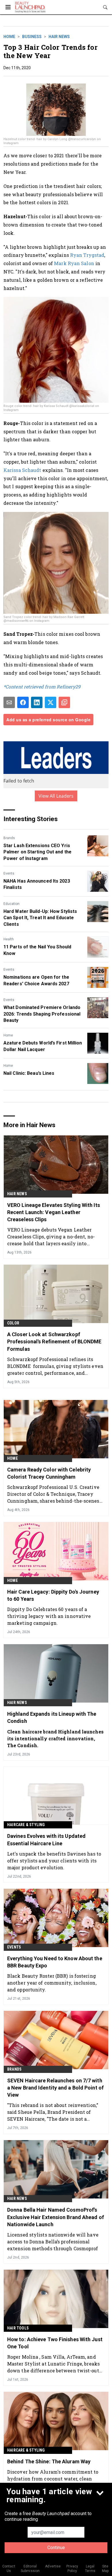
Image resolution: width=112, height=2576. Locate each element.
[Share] (23, 702)
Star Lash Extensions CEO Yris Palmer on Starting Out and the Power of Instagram (37, 852)
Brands (9, 838)
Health (9, 939)
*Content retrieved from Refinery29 (42, 687)
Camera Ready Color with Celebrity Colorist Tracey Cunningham (49, 1473)
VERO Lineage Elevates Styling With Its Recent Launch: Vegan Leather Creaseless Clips (54, 1212)
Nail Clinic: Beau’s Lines (29, 1073)
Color (13, 1323)
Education (11, 904)
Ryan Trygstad (87, 255)
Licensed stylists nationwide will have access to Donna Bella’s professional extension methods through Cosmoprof (53, 2242)
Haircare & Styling (26, 1825)
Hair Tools (18, 2328)
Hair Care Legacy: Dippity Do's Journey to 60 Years (53, 1595)
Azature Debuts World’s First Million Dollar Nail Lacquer (43, 1046)
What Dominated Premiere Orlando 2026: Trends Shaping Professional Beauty (42, 1014)
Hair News (59, 37)
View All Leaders (56, 796)
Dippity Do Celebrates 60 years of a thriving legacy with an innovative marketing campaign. (49, 1616)
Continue (56, 2548)
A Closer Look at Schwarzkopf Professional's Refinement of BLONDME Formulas (54, 1341)
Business (32, 37)
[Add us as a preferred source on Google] (64, 702)
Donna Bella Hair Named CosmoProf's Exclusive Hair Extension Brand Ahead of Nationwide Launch (56, 2217)
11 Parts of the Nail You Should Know (37, 950)
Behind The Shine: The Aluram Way (49, 2461)
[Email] (9, 702)
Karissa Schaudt (22, 470)
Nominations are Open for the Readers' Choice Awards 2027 (36, 980)
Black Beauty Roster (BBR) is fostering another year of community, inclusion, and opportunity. (52, 1983)
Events (9, 873)
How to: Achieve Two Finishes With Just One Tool (55, 2343)
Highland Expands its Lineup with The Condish (52, 1717)
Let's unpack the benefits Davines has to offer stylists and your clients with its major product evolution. (54, 1861)
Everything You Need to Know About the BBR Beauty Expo (55, 1962)
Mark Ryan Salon (74, 263)
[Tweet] (51, 702)
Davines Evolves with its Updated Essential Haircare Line (46, 1840)
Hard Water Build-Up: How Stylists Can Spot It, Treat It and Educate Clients (40, 918)
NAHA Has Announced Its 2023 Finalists (37, 884)
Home (9, 37)
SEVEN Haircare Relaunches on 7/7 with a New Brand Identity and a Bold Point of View (55, 2088)
